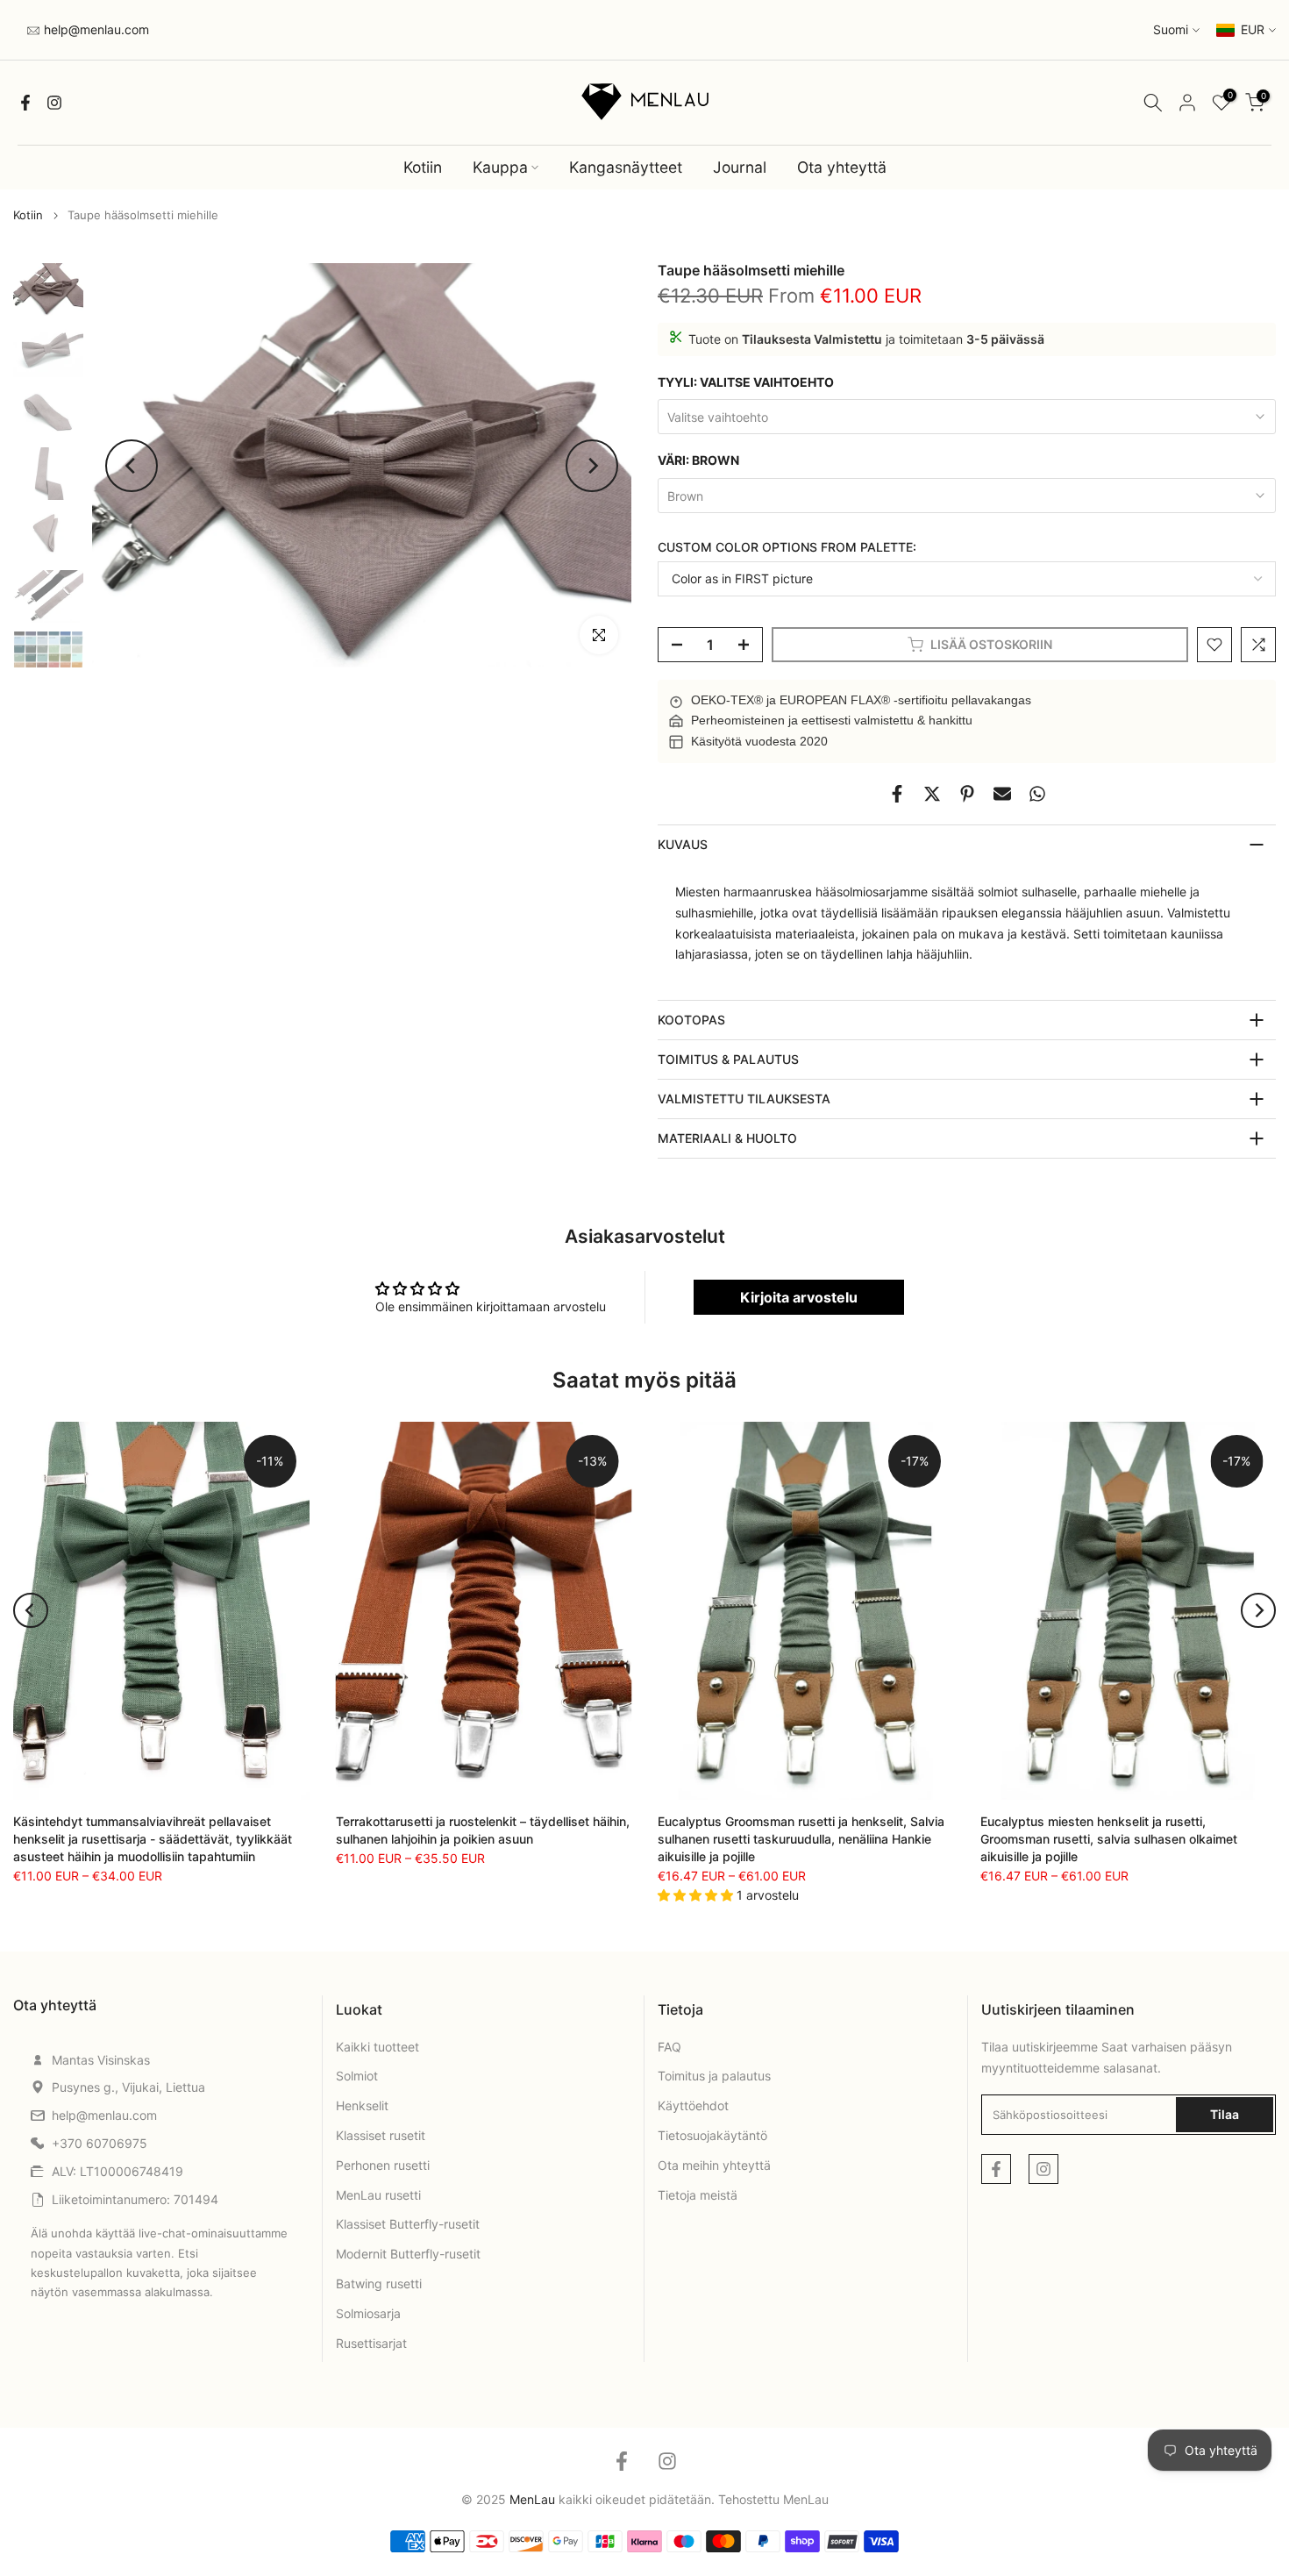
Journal (740, 167)
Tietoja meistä (698, 2195)
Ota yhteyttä (842, 167)
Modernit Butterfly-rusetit (408, 2254)
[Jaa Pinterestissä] (967, 794)
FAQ (669, 2047)
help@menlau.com (95, 29)
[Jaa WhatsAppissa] (1037, 794)
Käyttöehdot (693, 2105)
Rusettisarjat (371, 2343)
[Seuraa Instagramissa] (54, 103)
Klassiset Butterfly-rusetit (408, 2224)
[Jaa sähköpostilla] (1002, 794)
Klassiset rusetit (381, 2135)
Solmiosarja (368, 2313)
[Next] (592, 466)
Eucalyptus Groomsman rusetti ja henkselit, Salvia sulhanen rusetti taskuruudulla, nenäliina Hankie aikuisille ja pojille (801, 1839)
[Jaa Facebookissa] (897, 794)
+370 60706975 (100, 2143)
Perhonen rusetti (383, 2165)
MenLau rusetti (378, 2195)
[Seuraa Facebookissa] (25, 103)
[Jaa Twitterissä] (932, 794)
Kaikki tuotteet (377, 2047)
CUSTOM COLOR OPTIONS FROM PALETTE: (787, 547)
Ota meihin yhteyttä (714, 2165)
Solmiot (357, 2076)
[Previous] (132, 466)
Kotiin (423, 167)
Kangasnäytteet (626, 167)
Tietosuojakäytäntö (712, 2135)
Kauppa (500, 167)
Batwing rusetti (379, 2283)
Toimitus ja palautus (714, 2076)
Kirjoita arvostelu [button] (799, 1297)
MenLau (806, 2499)
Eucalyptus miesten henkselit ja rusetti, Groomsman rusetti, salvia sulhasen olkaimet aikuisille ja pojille (1109, 1839)
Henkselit (362, 2105)
